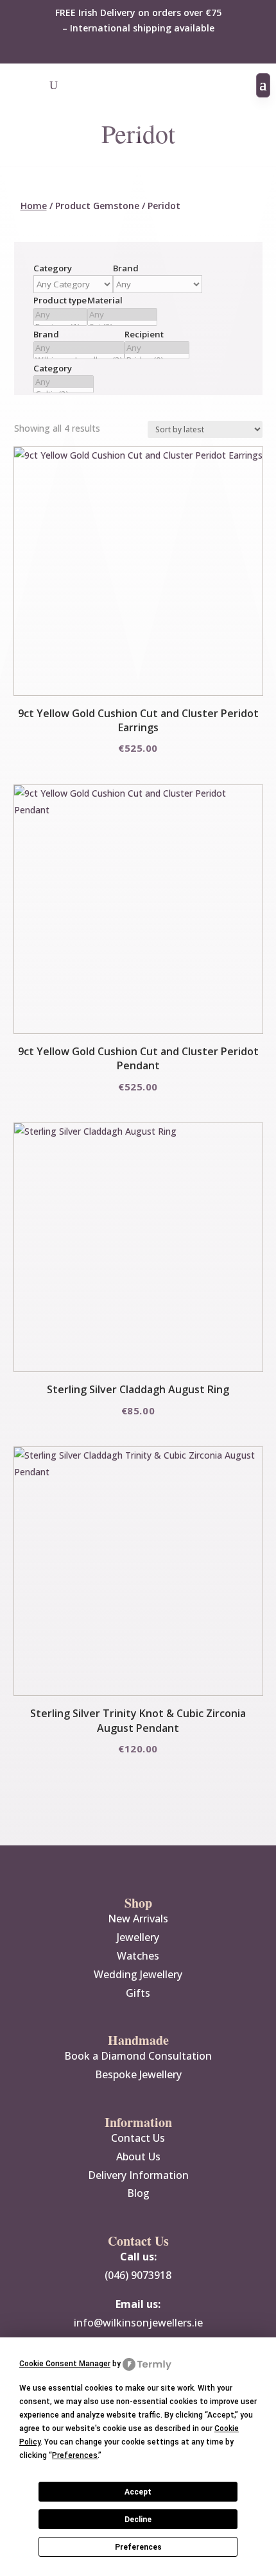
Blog (138, 2193)
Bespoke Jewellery (138, 2074)
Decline (138, 2520)
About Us (138, 2157)
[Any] (60, 315)
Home (34, 206)
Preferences (138, 2547)
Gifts (138, 1993)
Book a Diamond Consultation (138, 2056)
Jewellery (138, 1937)
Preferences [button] (75, 2455)
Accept (138, 2492)
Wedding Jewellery (138, 1974)
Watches (138, 1956)
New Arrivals (138, 1919)
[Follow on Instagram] (151, 49)
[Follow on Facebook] (125, 49)
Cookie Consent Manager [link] (65, 2364)
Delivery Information (138, 2175)
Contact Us (138, 2138)
